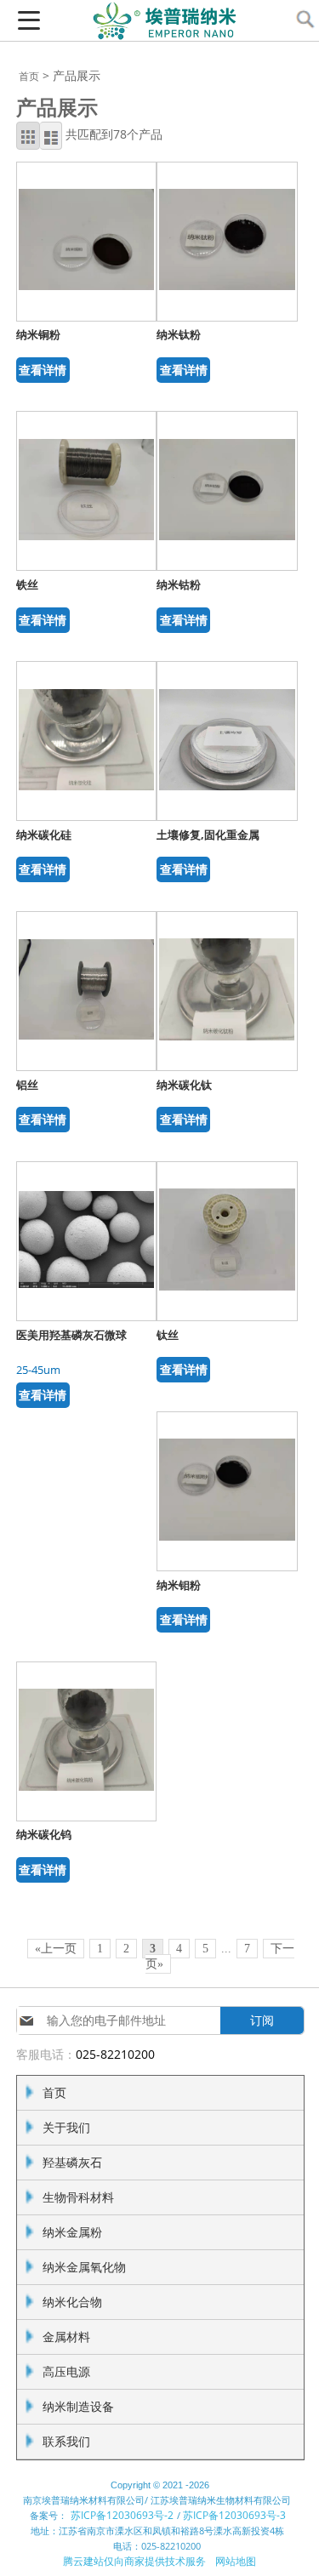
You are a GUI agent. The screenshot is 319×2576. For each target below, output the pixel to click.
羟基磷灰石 (72, 2162)
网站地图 (236, 2561)
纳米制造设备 (78, 2406)
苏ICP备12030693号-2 (122, 2515)
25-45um (38, 1370)
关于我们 (66, 2127)
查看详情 (43, 370)
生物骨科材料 (78, 2197)
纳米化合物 (72, 2302)
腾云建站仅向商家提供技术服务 (134, 2561)
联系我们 (66, 2441)
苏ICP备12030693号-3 (234, 2515)
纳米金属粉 (72, 2232)
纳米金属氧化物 (84, 2267)
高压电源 (66, 2371)
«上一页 (56, 1949)
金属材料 (66, 2337)
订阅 (262, 2020)
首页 (29, 76)
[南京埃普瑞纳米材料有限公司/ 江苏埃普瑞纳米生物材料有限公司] (160, 34)
